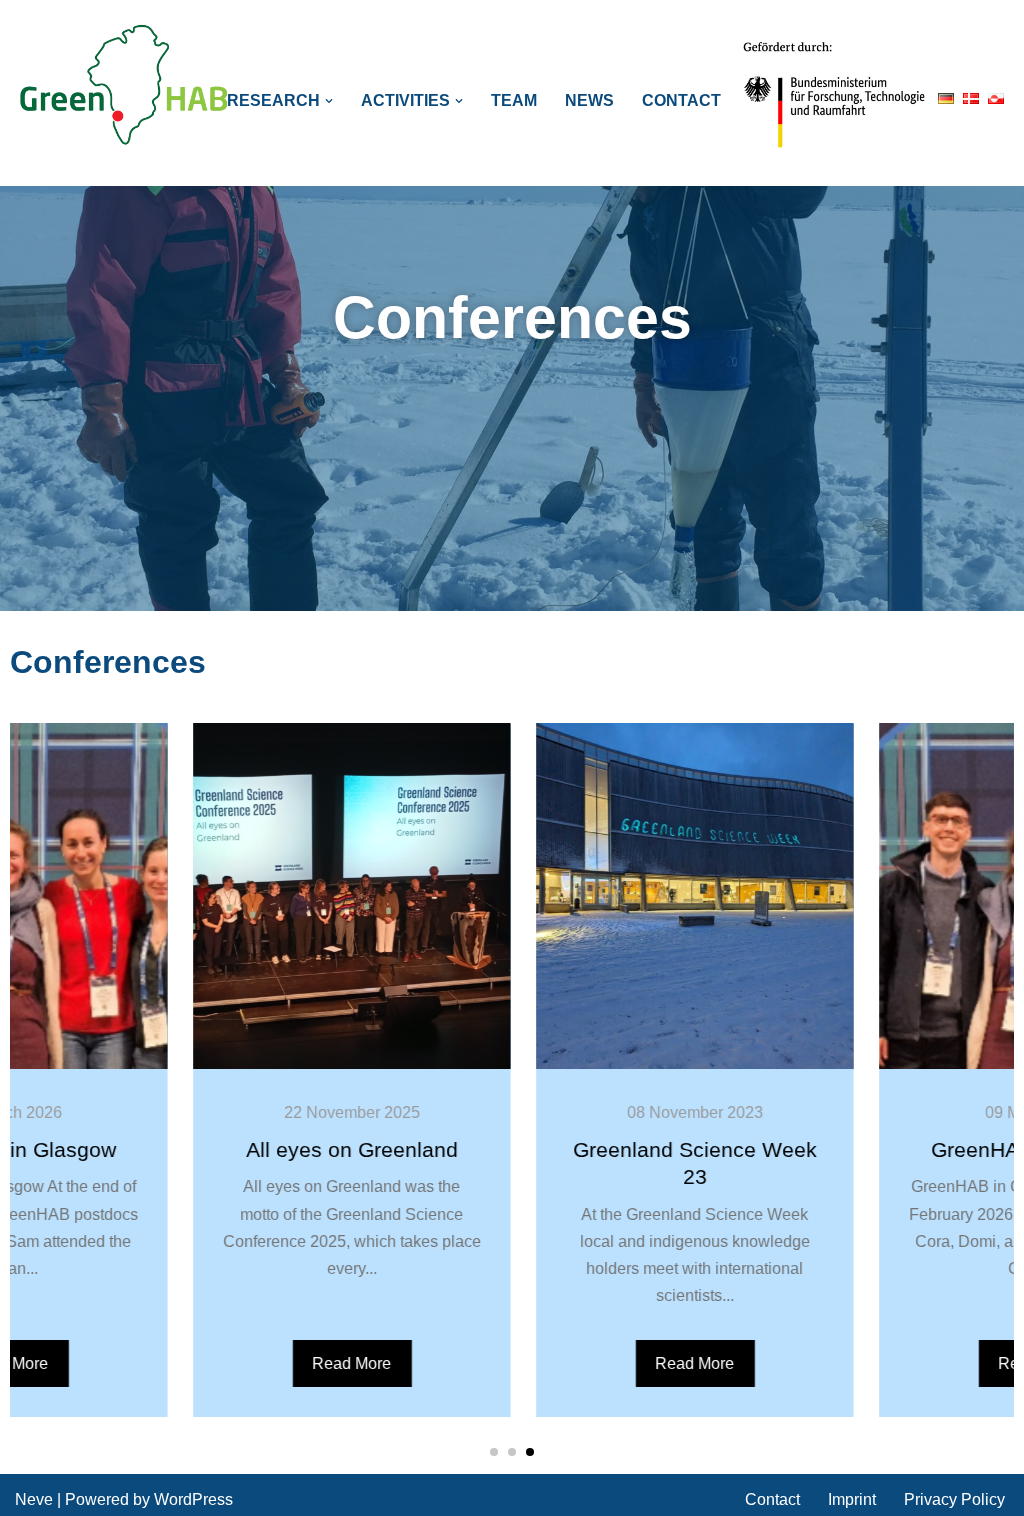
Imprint (852, 1499)
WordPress (193, 1499)
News (589, 100)
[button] (329, 101)
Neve (34, 1499)
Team (514, 100)
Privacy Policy (954, 1499)
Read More (252, 1363)
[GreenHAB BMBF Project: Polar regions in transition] (125, 85)
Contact (681, 100)
